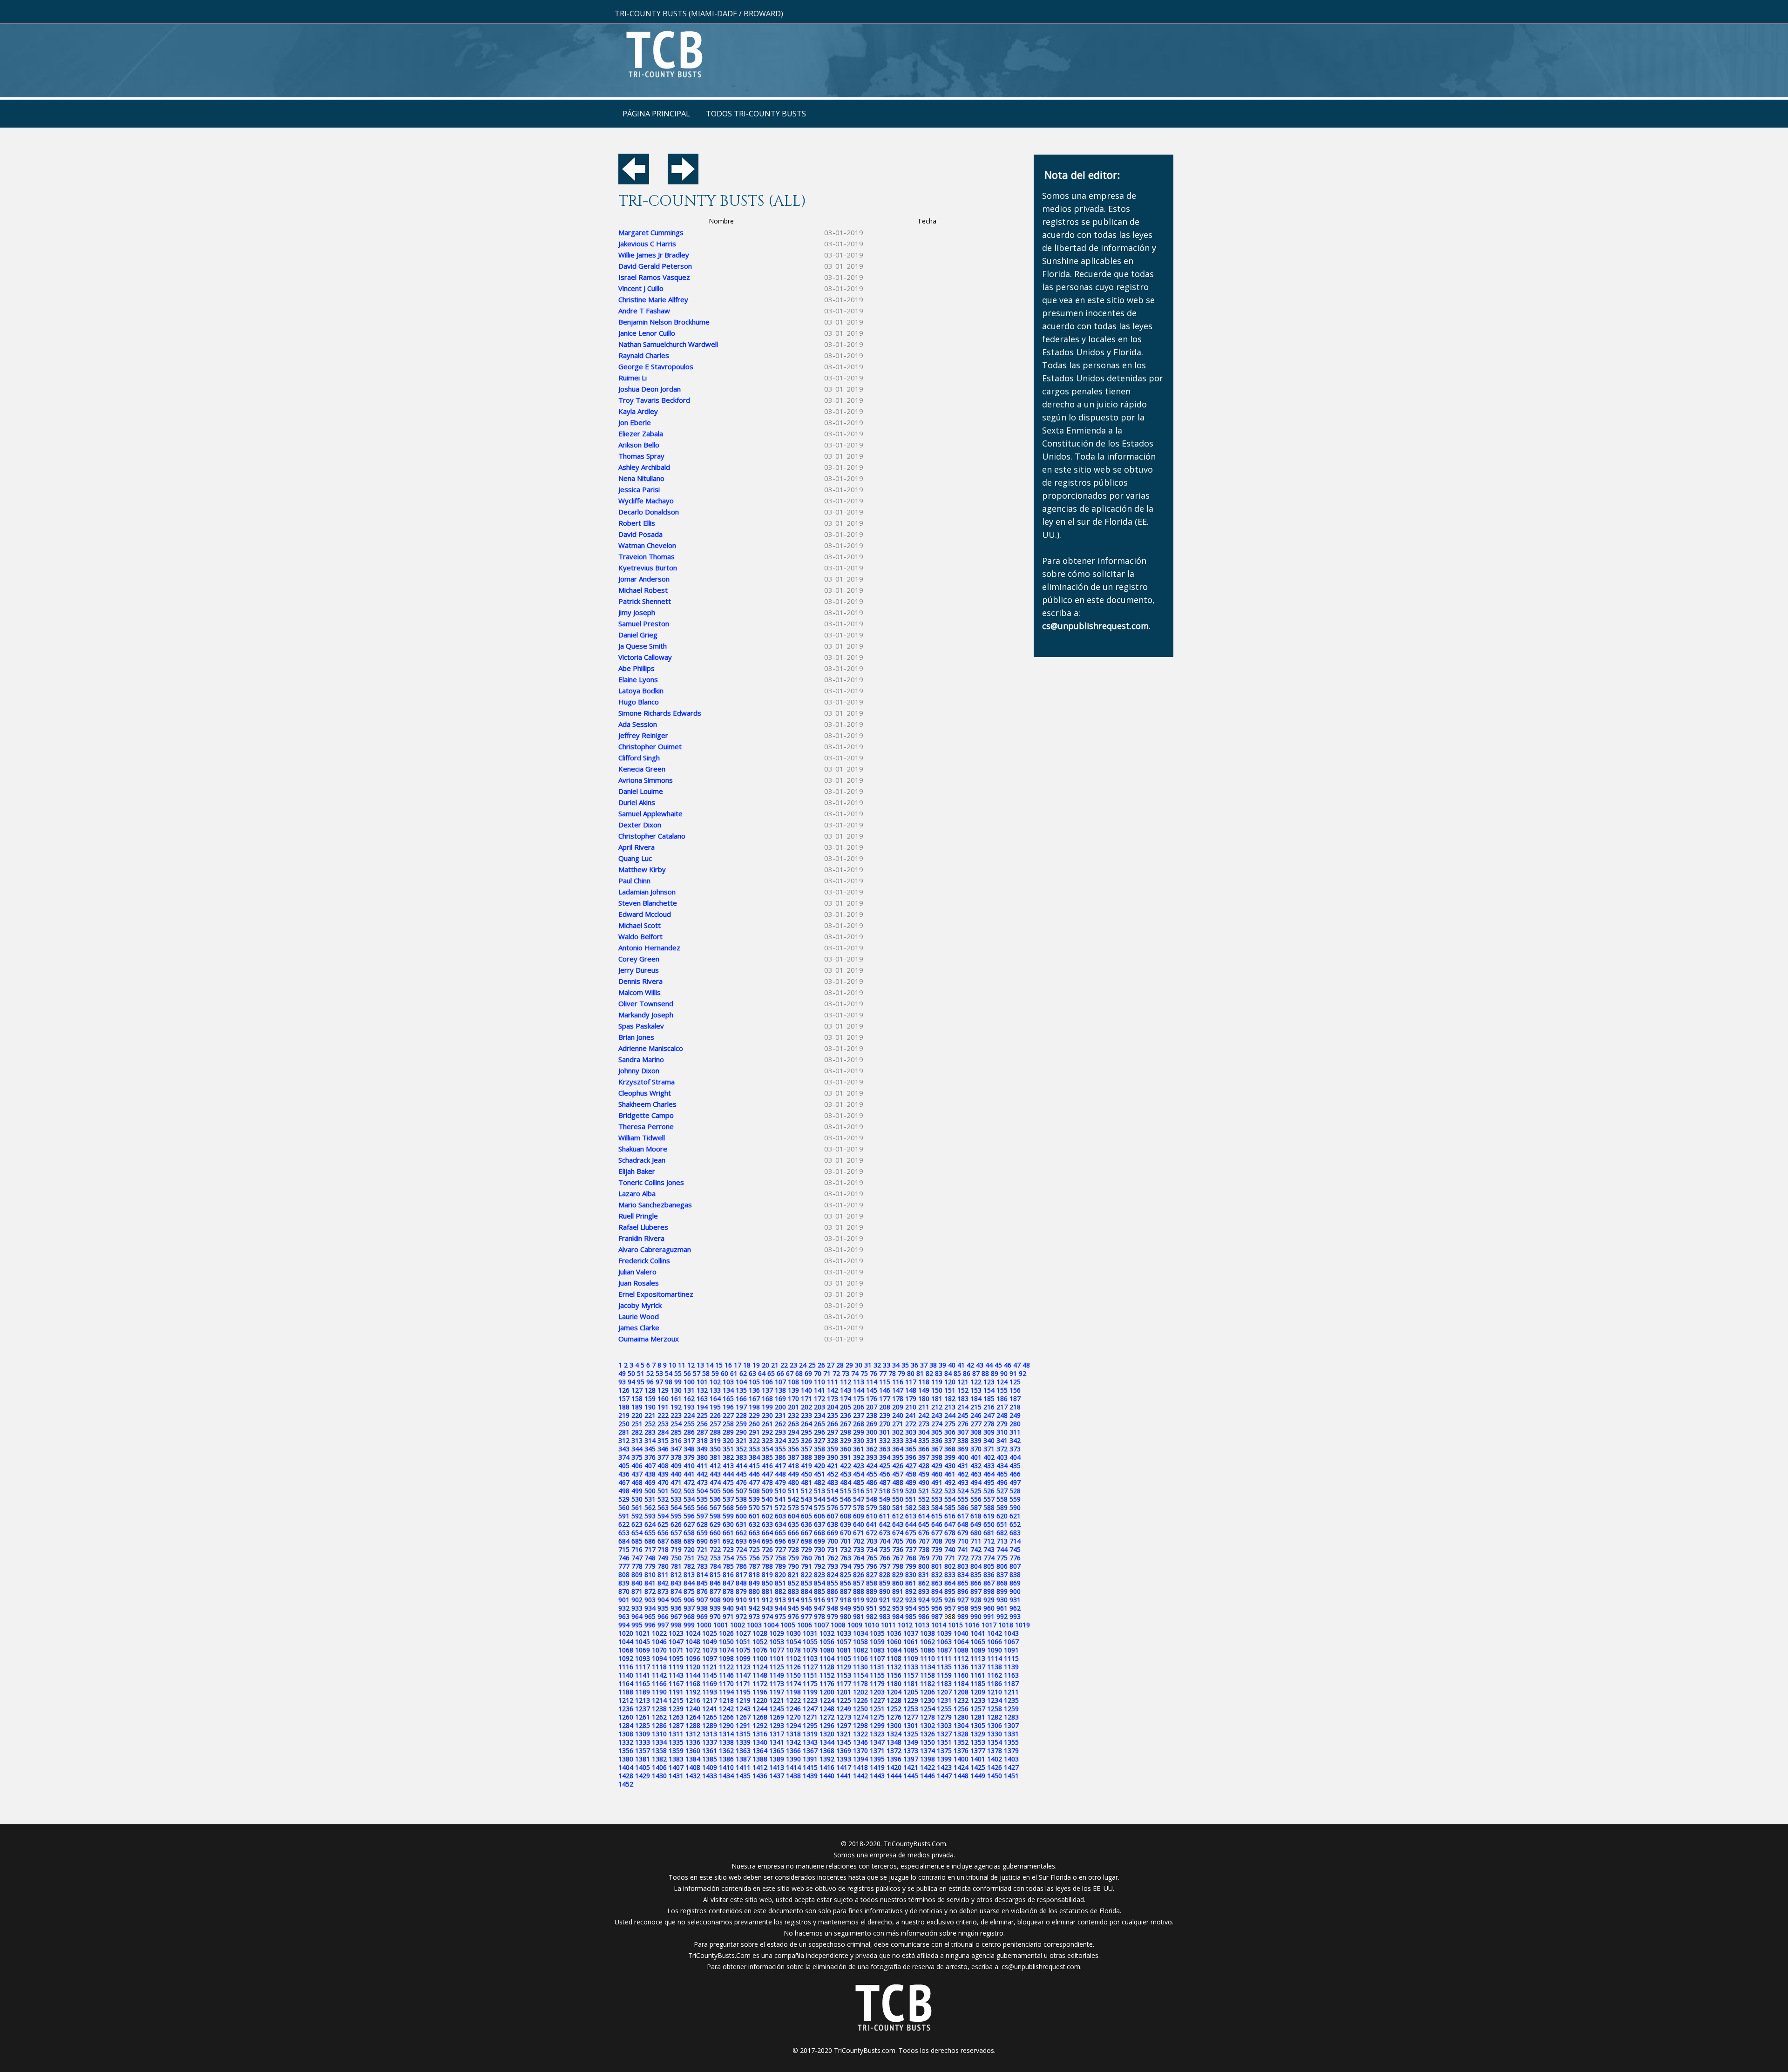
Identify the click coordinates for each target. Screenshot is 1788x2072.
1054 (793, 1642)
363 (885, 1449)
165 (728, 1398)
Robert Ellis (637, 523)
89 (995, 1373)
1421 (911, 1767)
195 (715, 1407)
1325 (911, 1734)
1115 (1011, 1658)
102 (715, 1382)
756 (754, 1558)
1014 (939, 1625)
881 (767, 1591)
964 (637, 1616)
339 (976, 1440)
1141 (643, 1675)
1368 (827, 1750)
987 (937, 1616)
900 (1015, 1591)
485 (859, 1482)
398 (937, 1457)
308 (976, 1432)
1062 (928, 1642)
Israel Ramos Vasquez (654, 277)
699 (819, 1541)
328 (833, 1440)
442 (702, 1474)
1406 (659, 1767)
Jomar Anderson (644, 579)
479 (780, 1482)
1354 (995, 1742)
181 (937, 1398)
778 (637, 1566)
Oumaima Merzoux (649, 1339)
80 (911, 1373)
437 (637, 1474)
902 (637, 1600)
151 (950, 1390)
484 (846, 1482)
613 (911, 1516)
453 (846, 1474)
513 (819, 1491)
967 (676, 1616)
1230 (928, 1700)
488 (898, 1482)
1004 (771, 1625)
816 (728, 1574)
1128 (827, 1667)
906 (689, 1600)
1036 (894, 1633)
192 (676, 1407)
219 (624, 1415)
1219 (743, 1700)
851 (780, 1583)
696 (780, 1541)
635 (793, 1524)
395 (898, 1457)
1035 (877, 1633)
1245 (777, 1709)
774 (989, 1558)
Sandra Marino (641, 1059)
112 (846, 1382)
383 (741, 1457)
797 (885, 1566)
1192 (693, 1692)
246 (976, 1415)
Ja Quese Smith (643, 646)
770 (937, 1558)
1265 (710, 1717)
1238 (659, 1709)
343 (624, 1449)
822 (806, 1574)
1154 (860, 1675)
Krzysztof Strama (647, 1082)
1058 (860, 1642)
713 (1002, 1541)
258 (728, 1424)
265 (819, 1424)
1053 (777, 1642)
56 (687, 1373)
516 (859, 1491)
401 (976, 1457)
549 (885, 1499)
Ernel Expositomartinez (656, 1294)
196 (728, 1407)
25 (812, 1365)
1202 (860, 1692)
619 (989, 1516)
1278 (928, 1717)
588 (989, 1507)
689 (689, 1541)
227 (728, 1415)
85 (957, 1373)
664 (767, 1533)
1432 (693, 1776)
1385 (710, 1759)
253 (663, 1424)
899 (1002, 1591)
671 (859, 1533)
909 (728, 1600)
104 (741, 1382)
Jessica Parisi (639, 489)
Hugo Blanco (639, 702)
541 (780, 1499)
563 (663, 1507)
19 (756, 1365)
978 (819, 1616)
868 (1002, 1583)
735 (885, 1549)
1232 (961, 1700)
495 (989, 1482)
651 (1002, 1524)
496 (1002, 1482)
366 (924, 1449)
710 (963, 1541)
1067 (1011, 1642)
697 (793, 1541)
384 (754, 1457)
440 (676, 1474)
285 (676, 1432)
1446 (928, 1776)
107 (780, 1382)
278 (989, 1424)
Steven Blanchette (648, 903)
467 (624, 1482)
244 (950, 1415)
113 (859, 1382)
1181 (911, 1683)
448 (780, 1474)
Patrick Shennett (645, 601)
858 (872, 1583)
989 (963, 1616)
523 (950, 1491)
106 (767, 1382)
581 (898, 1507)
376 (650, 1457)
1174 (793, 1683)
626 (676, 1524)
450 (806, 1474)
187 (1015, 1398)
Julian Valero (637, 1272)
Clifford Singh (639, 758)
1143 (676, 1675)
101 (702, 1382)
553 (937, 1499)
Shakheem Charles (647, 1104)
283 (650, 1432)
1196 (760, 1692)
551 (911, 1499)
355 (780, 1449)
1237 (643, 1709)
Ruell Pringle (638, 1216)
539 (754, 1499)
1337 (710, 1742)
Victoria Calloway (645, 657)
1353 (978, 1742)
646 (937, 1524)
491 (937, 1482)
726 (767, 1549)
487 (885, 1482)
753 (715, 1558)
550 (898, 1499)
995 (637, 1625)
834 (963, 1574)
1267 (743, 1717)
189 (637, 1407)
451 (819, 1474)
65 (771, 1373)
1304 (961, 1725)
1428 (626, 1776)
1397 (911, 1759)
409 (676, 1466)
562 (650, 1507)
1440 (827, 1776)
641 (872, 1524)
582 (911, 1507)
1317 (777, 1734)
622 (624, 1524)
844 (689, 1583)
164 (715, 1398)
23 (793, 1365)
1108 (894, 1658)
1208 (961, 1692)
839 (624, 1583)
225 (702, 1415)
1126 (793, 1667)
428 (924, 1466)
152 (963, 1390)
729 (806, 1549)
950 (859, 1608)
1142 (659, 1675)
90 (1004, 1373)
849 (754, 1583)
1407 (676, 1767)
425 (885, 1466)
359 (833, 1449)
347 (676, 1449)
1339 (743, 1742)
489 (911, 1482)
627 (689, 1524)
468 (637, 1482)
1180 (894, 1683)
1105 (844, 1658)
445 (741, 1474)
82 (929, 1373)
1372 (894, 1750)
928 (976, 1600)
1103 (810, 1658)
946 (806, 1608)
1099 (743, 1658)
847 (728, 1583)
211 (924, 1407)
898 (989, 1591)
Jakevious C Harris (647, 244)
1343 (810, 1742)
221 (650, 1415)
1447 (944, 1776)
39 (942, 1365)
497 (1015, 1482)
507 (741, 1491)
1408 (693, 1767)
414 (741, 1466)
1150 (793, 1675)
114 (872, 1382)
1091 (1011, 1650)
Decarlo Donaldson (649, 512)
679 (963, 1533)
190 (650, 1407)
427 (911, 1466)
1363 (743, 1750)
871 (637, 1591)
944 (780, 1608)
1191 (676, 1692)
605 (806, 1516)
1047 (676, 1642)
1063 (944, 1642)
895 (950, 1591)
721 (702, 1549)
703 (872, 1541)
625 (663, 1524)
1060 (894, 1642)
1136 (961, 1667)
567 (715, 1507)
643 (898, 1524)
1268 (760, 1717)
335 (924, 1440)
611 (885, 1516)
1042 (995, 1633)
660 (715, 1533)
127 (637, 1390)
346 (663, 1449)
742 (976, 1549)
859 (885, 1583)
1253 (911, 1709)
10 (672, 1365)
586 (963, 1507)
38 (933, 1365)
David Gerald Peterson (655, 266)
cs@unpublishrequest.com (1041, 1967)
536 (715, 1499)
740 (950, 1549)
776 (1015, 1558)
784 (715, 1566)
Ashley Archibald (644, 467)
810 (650, 1574)
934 (650, 1608)
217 (1002, 1407)
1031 (810, 1633)
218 (1015, 1407)
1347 (877, 1742)
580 (885, 1507)
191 (663, 1407)
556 (976, 1499)
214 (963, 1407)
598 (715, 1516)
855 (833, 1583)
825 (846, 1574)
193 (689, 1407)
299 (859, 1432)
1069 (643, 1650)
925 (937, 1600)
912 (767, 1600)
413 (728, 1466)
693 (741, 1541)
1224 (827, 1700)
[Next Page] (683, 181)
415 (754, 1466)
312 (624, 1440)
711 (976, 1541)
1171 (743, 1683)
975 (780, 1616)
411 (702, 1466)
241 (911, 1415)
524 (963, 1491)
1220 (760, 1700)
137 (767, 1390)
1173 (777, 1683)
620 (1002, 1516)
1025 (710, 1633)
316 (676, 1440)
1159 (944, 1675)
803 (963, 1566)
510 (780, 1491)
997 (663, 1625)
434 (1002, 1466)
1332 (626, 1742)
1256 (961, 1709)
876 (702, 1591)
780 (663, 1566)
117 (911, 1382)
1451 (1011, 1776)
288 (715, 1432)
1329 (978, 1734)
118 (924, 1382)
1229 (911, 1700)
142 (833, 1390)
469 (650, 1482)
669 (833, 1533)
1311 (676, 1734)
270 (885, 1424)
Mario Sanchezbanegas (655, 1205)
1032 (827, 1633)
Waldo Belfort (640, 936)
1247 (810, 1709)
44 (989, 1365)
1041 (978, 1633)
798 (898, 1566)
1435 (743, 1776)
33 (887, 1365)
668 (819, 1533)
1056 (827, 1642)
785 (728, 1566)
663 (754, 1533)
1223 (810, 1700)
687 (663, 1541)
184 (976, 1398)
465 (1002, 1474)
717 (650, 1549)
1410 (726, 1767)
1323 (877, 1734)
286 (689, 1432)
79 (901, 1373)
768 (911, 1558)
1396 (894, 1759)
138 (780, 1390)
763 (846, 1558)
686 (650, 1541)
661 (728, 1533)
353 (754, 1449)
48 (1026, 1365)
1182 (928, 1683)
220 (637, 1415)
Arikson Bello (639, 445)
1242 (726, 1709)
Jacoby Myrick (640, 1305)
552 (924, 1499)
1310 (659, 1734)
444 (728, 1474)
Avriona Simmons (646, 780)
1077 (777, 1650)
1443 (877, 1776)
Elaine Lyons (638, 679)
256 (702, 1424)
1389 (777, 1759)
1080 (827, 1650)
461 (950, 1474)
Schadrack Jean (642, 1160)
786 (741, 1566)
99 (678, 1382)
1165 (643, 1683)
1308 (626, 1734)
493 (963, 1482)
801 (937, 1566)
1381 (643, 1759)
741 (963, 1549)
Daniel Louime (641, 791)
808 (624, 1574)
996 (650, 1625)
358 (819, 1449)
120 (950, 1382)
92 (1023, 1373)
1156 (894, 1675)
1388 (760, 1759)
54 (669, 1373)
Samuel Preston (644, 623)
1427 (1011, 1767)
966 (663, 1616)
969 (702, 1616)
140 (806, 1390)
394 (885, 1457)
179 (911, 1398)
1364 (760, 1750)
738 (924, 1549)
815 (715, 1574)
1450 (995, 1776)
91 (1013, 1373)
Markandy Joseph (646, 1015)
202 (806, 1407)
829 (898, 1574)
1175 (810, 1683)
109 (806, 1382)
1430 (659, 1776)
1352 (961, 1742)
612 (898, 1516)
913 (780, 1600)
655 (650, 1533)
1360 (693, 1750)
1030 (793, 1633)
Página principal (656, 114)
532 (663, 1499)
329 (846, 1440)
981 (859, 1616)
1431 (676, 1776)
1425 (978, 1767)
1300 (894, 1725)
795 (859, 1566)
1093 (643, 1658)
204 (833, 1407)
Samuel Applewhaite (650, 813)
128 (650, 1390)
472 (689, 1482)
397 (924, 1457)
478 (767, 1482)
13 (700, 1365)
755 (741, 1558)
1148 (760, 1675)
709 (950, 1541)
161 (676, 1398)
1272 (827, 1717)
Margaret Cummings (651, 232)
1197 (777, 1692)
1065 (978, 1642)
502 (676, 1491)
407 (650, 1466)
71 (827, 1373)
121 (963, 1382)
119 (937, 1382)
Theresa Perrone (646, 1126)
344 (637, 1449)
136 (754, 1390)
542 (793, 1499)
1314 (726, 1734)
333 (898, 1440)
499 (637, 1491)
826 (859, 1574)
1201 (844, 1692)
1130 (860, 1667)
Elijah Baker (637, 1171)
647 (950, 1524)
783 (702, 1566)
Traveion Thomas (647, 556)
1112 (961, 1658)
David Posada (640, 534)
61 (734, 1373)
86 (967, 1373)
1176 (827, 1683)
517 (872, 1491)
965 (650, 1616)
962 (1015, 1608)
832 (937, 1574)
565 (689, 1507)
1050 (726, 1642)
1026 (726, 1633)
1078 (793, 1650)
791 (806, 1566)
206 (859, 1407)
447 (767, 1474)
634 (780, 1524)
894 (937, 1591)
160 (663, 1398)
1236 (626, 1709)
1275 (877, 1717)
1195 (743, 1692)
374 (624, 1457)
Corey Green (639, 959)
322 (754, 1440)
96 (650, 1382)
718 (663, 1549)
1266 (726, 1717)
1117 (643, 1667)
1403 (1011, 1759)
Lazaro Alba (637, 1193)
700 (833, 1541)
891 (898, 1591)
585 (950, 1507)
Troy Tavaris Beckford (654, 400)
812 (676, 1574)
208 (885, 1407)
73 (846, 1373)
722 (715, 1549)
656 (663, 1533)
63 (752, 1373)
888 (859, 1591)
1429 (643, 1776)
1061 (911, 1642)
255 (689, 1424)
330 (859, 1440)
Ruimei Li (633, 378)
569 (741, 1507)
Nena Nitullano (641, 478)
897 (976, 1591)
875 (689, 1591)
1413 (777, 1767)
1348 (894, 1742)
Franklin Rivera (641, 1238)
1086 (928, 1650)
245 (963, 1415)
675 (911, 1533)
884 (806, 1591)
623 (637, 1524)
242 (924, 1415)
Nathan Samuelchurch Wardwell (668, 344)
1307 (1011, 1725)
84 (948, 1373)
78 (892, 1373)
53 (659, 1373)
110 (819, 1382)
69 (808, 1373)
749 (663, 1558)
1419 (877, 1767)
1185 (978, 1683)
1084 (894, 1650)
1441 (844, 1776)
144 (859, 1390)
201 (793, 1407)
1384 (693, 1759)
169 (780, 1398)
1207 (944, 1692)
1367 (810, 1750)
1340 (760, 1742)
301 (885, 1432)
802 (950, 1566)
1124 (760, 1667)
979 (833, 1616)
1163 (1011, 1675)
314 (650, 1440)
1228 (894, 1700)
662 (741, 1533)
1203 (877, 1692)
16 (728, 1365)
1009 (855, 1625)
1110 (928, 1658)
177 (885, 1398)
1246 (793, 1709)
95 (641, 1382)
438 (650, 1474)
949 (846, 1608)
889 (872, 1591)
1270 (793, 1717)
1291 (743, 1725)
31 (868, 1365)
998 (676, 1625)
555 (963, 1499)
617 (963, 1516)
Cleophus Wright (645, 1093)
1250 (860, 1709)
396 (911, 1457)
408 (663, 1466)
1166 (659, 1683)
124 (1002, 1382)
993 (1015, 1616)
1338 (726, 1742)
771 (950, 1558)
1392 (827, 1759)
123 (989, 1382)
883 (793, 1591)
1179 (877, 1683)
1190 (659, 1692)
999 (689, 1625)
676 (924, 1533)
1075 (743, 1650)
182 (950, 1398)
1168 (693, 1683)
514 (833, 1491)
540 (767, 1499)
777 (624, 1566)
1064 (961, 1642)
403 (1002, 1457)
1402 (995, 1759)
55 (678, 1373)
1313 (710, 1734)
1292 (760, 1725)
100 (689, 1382)
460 (937, 1474)
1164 (626, 1683)
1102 (793, 1658)
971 (728, 1616)
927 (963, 1600)
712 (989, 1541)
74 (855, 1373)
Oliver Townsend (646, 1003)
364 (898, 1449)
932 (624, 1608)
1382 (659, 1759)
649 (976, 1524)
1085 (911, 1650)
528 (1015, 1491)
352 (741, 1449)
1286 (659, 1725)
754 (728, 1558)
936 (676, 1608)
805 (989, 1566)
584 (937, 1507)
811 (663, 1574)
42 (970, 1365)
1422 (928, 1767)
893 (924, 1591)
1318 (793, 1734)
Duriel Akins (637, 802)
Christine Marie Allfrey (653, 299)
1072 (693, 1650)
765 (872, 1558)
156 (1015, 1390)
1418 (860, 1767)
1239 (676, 1709)
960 (989, 1608)
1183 (944, 1683)
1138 (995, 1667)
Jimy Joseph (637, 612)
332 (885, 1440)
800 (924, 1566)
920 (872, 1600)
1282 (995, 1717)
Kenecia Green (642, 769)
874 (676, 1591)
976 (793, 1616)
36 (914, 1365)
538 (741, 1499)
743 (989, 1549)
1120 (693, 1667)
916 (819, 1600)
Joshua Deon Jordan (650, 389)
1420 (894, 1767)
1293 (777, 1725)
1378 (995, 1750)
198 (754, 1407)
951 (872, 1608)
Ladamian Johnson (647, 892)
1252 (894, 1709)
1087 (944, 1650)
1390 (793, 1759)
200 (780, 1407)
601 (754, 1516)
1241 (710, 1709)
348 (689, 1449)
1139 (1011, 1667)
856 (846, 1583)
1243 (743, 1709)
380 (702, 1457)
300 (872, 1432)
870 (624, 1591)
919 (859, 1600)
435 (1015, 1466)
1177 (844, 1683)
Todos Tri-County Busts (756, 114)
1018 (1006, 1625)
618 (976, 1516)
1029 (777, 1633)
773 (976, 1558)
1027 (743, 1633)
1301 (911, 1725)
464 (989, 1474)
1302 (928, 1725)
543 (806, 1499)
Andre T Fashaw (644, 311)
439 (663, 1474)
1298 (860, 1725)
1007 (821, 1625)
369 (963, 1449)
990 (976, 1616)
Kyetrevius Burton (648, 568)
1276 (894, 1717)
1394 (860, 1759)
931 (1015, 1600)
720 (689, 1549)
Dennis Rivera (640, 981)
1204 (894, 1692)
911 (754, 1600)
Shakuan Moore (643, 1149)
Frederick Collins (644, 1260)
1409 (710, 1767)
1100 (760, 1658)
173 (833, 1398)
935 (663, 1608)
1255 (944, 1709)
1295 (810, 1725)
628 (702, 1524)
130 (676, 1390)
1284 (626, 1725)
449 (793, 1474)
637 (819, 1524)
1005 (788, 1625)
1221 (777, 1700)
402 (989, 1457)
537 (728, 1499)
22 (784, 1365)
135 (741, 1390)
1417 (844, 1767)
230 (767, 1415)
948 (833, 1608)
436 (624, 1474)
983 (885, 1616)
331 (872, 1440)
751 (689, 1558)
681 (989, 1533)
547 (859, 1499)
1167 (676, 1683)
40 (952, 1365)
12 (691, 1365)
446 (754, 1474)
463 (976, 1474)
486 (872, 1482)
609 (859, 1516)
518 (885, 1491)
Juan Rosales (639, 1283)
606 (819, 1516)
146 (885, 1390)
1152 (827, 1675)
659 (702, 1533)
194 (702, 1407)
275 (950, 1424)
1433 (710, 1776)
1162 (995, 1675)
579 (872, 1507)
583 (924, 1507)
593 (650, 1516)
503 (689, 1491)
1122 (726, 1667)
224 (689, 1415)
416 (767, 1466)
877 (715, 1591)
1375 (944, 1750)
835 (976, 1574)
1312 (693, 1734)
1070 (659, 1650)
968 (689, 1616)
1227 (877, 1700)
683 (1015, 1533)
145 (872, 1390)
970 (715, 1616)
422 (846, 1466)
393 (872, 1457)
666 (793, 1533)
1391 (810, 1759)
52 (650, 1373)
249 (1015, 1415)
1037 (911, 1633)
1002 (738, 1625)
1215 (676, 1700)
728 (793, 1549)
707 (924, 1541)
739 (937, 1549)
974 (767, 1616)
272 (911, 1424)
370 (976, 1449)
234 (819, 1415)
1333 (643, 1742)
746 (624, 1558)
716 (637, 1549)
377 (663, 1457)
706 (911, 1541)
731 (833, 1549)
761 (819, 1558)
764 (859, 1558)
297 (833, 1432)
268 (859, 1424)
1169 (710, 1683)
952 (885, 1608)
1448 (961, 1776)
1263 (676, 1717)
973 (754, 1616)
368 (950, 1449)
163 (702, 1398)
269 (872, 1424)
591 (624, 1516)
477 (754, 1482)
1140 (626, 1675)
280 (1015, 1424)
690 (702, 1541)
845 (702, 1583)
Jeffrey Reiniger (643, 735)
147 (898, 1390)
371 (989, 1449)
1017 (989, 1625)
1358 (659, 1750)
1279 (944, 1717)
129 (663, 1390)
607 (833, 1516)
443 (715, 1474)
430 (950, 1466)
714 (1015, 1541)
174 (846, 1398)
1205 (911, 1692)
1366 (793, 1750)
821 (793, 1574)
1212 (626, 1700)
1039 (944, 1633)
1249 (844, 1709)
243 (937, 1415)
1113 (978, 1658)
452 (833, 1474)
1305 (978, 1725)
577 (846, 1507)
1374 (928, 1750)
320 (728, 1440)
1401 (978, 1759)
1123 (743, 1667)
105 (754, 1382)
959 (976, 1608)
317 (689, 1440)
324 (780, 1440)
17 (738, 1365)
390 (833, 1457)
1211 (1011, 1692)
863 (937, 1583)
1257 (978, 1709)
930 (1002, 1600)
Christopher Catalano (652, 836)
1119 (676, 1667)
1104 (827, 1658)
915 (806, 1600)
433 (989, 1466)
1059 (877, 1642)
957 (950, 1608)
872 (650, 1591)
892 (911, 1591)
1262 (659, 1717)
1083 (877, 1650)
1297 (844, 1725)
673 (885, 1533)
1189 (643, 1692)
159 (650, 1398)
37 (924, 1365)
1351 (944, 1742)
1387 (743, 1759)
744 (1002, 1549)
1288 (693, 1725)
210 (911, 1407)
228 (741, 1415)
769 (924, 1558)
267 (846, 1424)
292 (767, 1432)
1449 (978, 1776)
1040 (961, 1633)
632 (754, 1524)
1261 (643, 1717)
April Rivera (637, 847)
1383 (676, 1759)
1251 (877, 1709)
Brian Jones (636, 1037)
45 (998, 1365)
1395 (877, 1759)
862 (924, 1583)
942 (754, 1608)
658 (689, 1533)
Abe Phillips (637, 668)
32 (877, 1365)
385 (767, 1457)
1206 (928, 1692)
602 (767, 1516)
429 (937, 1466)
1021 (643, 1633)
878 (728, 1591)
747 (637, 1558)
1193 (710, 1692)
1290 (726, 1725)
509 (767, 1491)
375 (637, 1457)
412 (715, 1466)
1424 (961, 1767)
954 (911, 1608)
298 (846, 1432)
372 (1002, 1449)
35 (905, 1365)
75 (864, 1373)
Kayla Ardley (638, 411)
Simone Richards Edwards (660, 713)
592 (637, 1516)
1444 (894, 1776)
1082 (860, 1650)
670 (846, 1533)
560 (624, 1507)
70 (818, 1373)
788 (767, 1566)
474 (715, 1482)
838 (1015, 1574)
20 (765, 1365)
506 (728, 1491)
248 (1002, 1415)
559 (1015, 1499)
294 (793, 1432)
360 (846, 1449)
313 (637, 1440)
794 (846, 1566)
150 (937, 1390)
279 (1002, 1424)
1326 (928, 1734)
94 (631, 1382)
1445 (911, 1776)
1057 (844, 1642)
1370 (860, 1750)
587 (976, 1507)
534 (689, 1499)
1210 (995, 1692)
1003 (754, 1625)
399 (950, 1457)
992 (1002, 1616)
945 (793, 1608)
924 (924, 1600)
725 (754, 1549)
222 (663, 1415)
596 (689, 1516)
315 (663, 1440)
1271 (810, 1717)
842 (663, 1583)
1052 (760, 1642)
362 (872, 1449)
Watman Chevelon (647, 545)
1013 (922, 1625)
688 (676, 1541)
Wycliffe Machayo (646, 501)
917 (833, 1600)
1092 (626, 1658)
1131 (877, 1667)
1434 (726, 1776)
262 (780, 1424)
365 (911, 1449)
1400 (961, 1759)
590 (1015, 1507)
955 (924, 1608)
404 (1015, 1457)
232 (793, 1415)
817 (741, 1574)
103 (728, 1382)
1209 (978, 1692)
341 (1002, 1440)
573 (793, 1507)
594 (663, 1516)
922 (898, 1600)
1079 (810, 1650)
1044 (626, 1642)
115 (885, 1382)
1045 (643, 1642)
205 (846, 1407)
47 (1017, 1365)
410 (689, 1466)
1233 (978, 1700)
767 (898, 1558)
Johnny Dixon (639, 1070)
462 (963, 1474)
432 (976, 1466)
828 (885, 1574)
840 (637, 1583)
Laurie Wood (639, 1316)
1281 (978, 1717)
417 (780, 1466)
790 (793, 1566)
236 (846, 1415)
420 (819, 1466)
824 (833, 1574)
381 (715, 1457)
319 (715, 1440)
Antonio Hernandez (649, 948)
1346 (860, 1742)
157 (624, 1398)
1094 (659, 1658)
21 (775, 1365)
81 (920, 1373)
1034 (860, 1633)
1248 (827, 1709)
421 (833, 1466)
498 (624, 1491)
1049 (710, 1642)
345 (650, 1449)
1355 (1011, 1742)
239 (885, 1415)
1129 (844, 1667)
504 (702, 1491)
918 (846, 1600)
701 (846, 1541)
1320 (827, 1734)
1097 (710, 1658)
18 (747, 1365)
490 (924, 1482)
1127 (810, 1667)
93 (622, 1382)
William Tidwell (642, 1138)
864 (950, 1583)
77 (883, 1373)
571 (767, 1507)
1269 (777, 1717)
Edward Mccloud (645, 914)
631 (741, 1524)
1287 (676, 1725)
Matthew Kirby (642, 869)
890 (885, 1591)
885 (819, 1591)
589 (1002, 1507)
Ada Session (638, 724)
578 (859, 1507)
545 (833, 1499)
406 (637, 1466)
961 (1002, 1608)
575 (819, 1507)
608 (846, 1516)
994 (624, 1625)
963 (624, 1616)
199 (767, 1407)
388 (806, 1457)
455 (872, 1474)
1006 (805, 1625)
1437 (777, 1776)
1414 (793, 1767)
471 (676, 1482)
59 (715, 1373)
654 (637, 1533)
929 (989, 1600)
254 (676, 1424)
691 (715, 1541)
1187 (1011, 1683)
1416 (827, 1767)
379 (689, 1457)
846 (715, 1583)
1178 (860, 1683)
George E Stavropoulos (656, 366)
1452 (626, 1784)
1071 (676, 1650)
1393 (844, 1759)
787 (754, 1566)
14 (710, 1365)
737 (911, 1549)
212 (937, 1407)
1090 (995, 1650)
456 (885, 1474)
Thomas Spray (641, 456)
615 (937, 1516)
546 (846, 1499)
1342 (793, 1742)
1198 (793, 1692)
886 (833, 1591)
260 (754, 1424)
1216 (693, 1700)
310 (1002, 1432)
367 (937, 1449)
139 (793, 1390)
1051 (743, 1642)
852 (793, 1583)
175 (859, 1398)
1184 (961, 1683)
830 (911, 1574)
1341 (777, 1742)
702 (859, 1541)
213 (950, 1407)
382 (728, 1457)
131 (689, 1390)
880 (754, 1591)
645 (924, 1524)
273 (924, 1424)
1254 (928, 1709)
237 (859, 1415)
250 (624, 1424)
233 (806, 1415)
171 (806, 1398)
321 (741, 1440)
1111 (944, 1658)
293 (780, 1432)
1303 (944, 1725)
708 (937, 1541)
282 (637, 1432)
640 (859, 1524)
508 (754, 1491)
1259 (1011, 1709)
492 (950, 1482)
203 (819, 1407)
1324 (894, 1734)
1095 (676, 1658)
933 (637, 1608)
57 (697, 1373)
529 (624, 1499)
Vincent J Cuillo (641, 288)
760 (806, 1558)
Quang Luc (635, 858)
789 (780, 1566)
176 (872, 1398)
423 (859, 1466)
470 (663, 1482)
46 (1008, 1365)
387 (793, 1457)
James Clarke (639, 1327)
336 (937, 1440)
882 (780, 1591)
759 (793, 1558)
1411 (743, 1767)
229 (754, 1415)
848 (741, 1583)
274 (937, 1424)
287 (702, 1432)
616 (950, 1516)
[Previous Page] (634, 181)
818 (754, 1574)
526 (989, 1491)
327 (819, 1440)
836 (989, 1574)
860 (898, 1583)
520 (911, 1491)
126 (624, 1390)
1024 (693, 1633)
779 (650, 1566)
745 (1015, 1549)
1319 (810, 1734)
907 (702, 1600)
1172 (760, 1683)
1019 (1023, 1625)
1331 (1011, 1734)
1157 (911, 1675)
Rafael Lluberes (643, 1227)
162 (689, 1398)
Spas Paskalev (641, 1026)
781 (676, 1566)
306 (950, 1432)
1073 (710, 1650)
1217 (710, 1700)
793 (833, 1566)
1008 (838, 1625)
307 (963, 1432)
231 (780, 1415)
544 (819, 1499)
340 (989, 1440)
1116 (626, 1667)
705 (898, 1541)
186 (1002, 1398)
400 (963, 1457)
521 (924, 1491)
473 (702, 1482)
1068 (626, 1650)
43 (980, 1365)
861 (911, 1583)
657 (676, 1533)
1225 (844, 1700)
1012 (905, 1625)
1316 (760, 1734)
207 (872, 1407)
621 (1015, 1516)
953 (898, 1608)
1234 (995, 1700)
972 (741, 1616)
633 (767, 1524)
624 (650, 1524)
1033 (844, 1633)
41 (961, 1365)
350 (715, 1449)
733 (859, 1549)
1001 (721, 1625)
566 (702, 1507)
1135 (944, 1667)
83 (939, 1373)
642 (885, 1524)
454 (859, 1474)
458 (911, 1474)
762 (833, 1558)
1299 (877, 1725)
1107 (877, 1658)
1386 (726, 1759)
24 (803, 1365)
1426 (995, 1767)
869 (1015, 1583)
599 (728, 1516)
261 (767, 1424)
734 (872, 1549)
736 (898, 1549)
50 (631, 1373)
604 (793, 1516)
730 (819, 1549)
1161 (978, 1675)
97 (659, 1382)
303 (911, 1432)
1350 (928, 1742)
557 (989, 1499)
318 (702, 1440)
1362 (726, 1750)
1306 (995, 1725)
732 (846, 1549)
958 (963, 1608)
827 (872, 1574)
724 (741, 1549)
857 (859, 1583)
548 (872, 1499)
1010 (872, 1625)
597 (702, 1516)
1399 (944, 1759)
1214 (659, 1700)
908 (715, 1600)
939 (715, 1608)
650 (989, 1524)
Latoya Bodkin (641, 691)
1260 (626, 1717)
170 (793, 1398)
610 (872, 1516)
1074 (726, 1650)
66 (780, 1373)
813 (689, 1574)
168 (767, 1398)
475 (728, 1482)
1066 (995, 1642)
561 (637, 1507)
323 (767, 1440)
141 (819, 1390)
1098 (726, 1658)
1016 (972, 1625)
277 (976, 1424)
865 (963, 1583)
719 (676, 1549)
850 (767, 1583)
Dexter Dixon (640, 825)
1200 (827, 1692)
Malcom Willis (640, 992)
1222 (793, 1700)
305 (937, 1432)
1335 (676, 1742)
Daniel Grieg (638, 635)
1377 (978, 1750)
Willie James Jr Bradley (654, 255)
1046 (659, 1642)
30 (859, 1365)
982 (872, 1616)
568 (728, 1507)
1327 (944, 1734)
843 (676, 1583)
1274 (860, 1717)
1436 (760, 1776)
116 (898, 1382)
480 (793, 1482)
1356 (626, 1750)
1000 (704, 1625)
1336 (693, 1742)
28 (840, 1365)
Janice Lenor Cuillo (647, 333)
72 (836, 1373)
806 (1002, 1566)
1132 (894, 1667)
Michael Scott (640, 925)
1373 (911, 1750)
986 (924, 1616)
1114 (995, 1658)
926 (950, 1600)
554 (950, 1499)
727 (780, 1549)
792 (819, 1566)
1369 (844, 1750)
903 (650, 1600)
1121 (710, 1667)
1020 (626, 1633)
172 (819, 1398)
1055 (810, 1642)
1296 (827, 1725)
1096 (693, 1658)
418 (793, 1466)
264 (806, 1424)
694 (754, 1541)
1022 (659, 1633)
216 (989, 1407)
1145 (710, 1675)
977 (806, 1616)
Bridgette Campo (646, 1115)
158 (637, 1398)
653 (624, 1533)
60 (725, 1373)
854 (819, 1583)
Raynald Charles (644, 355)
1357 (643, 1750)
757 (767, 1558)
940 (728, 1608)
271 (898, 1424)
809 (637, 1574)
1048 (693, 1642)
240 (898, 1415)
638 (833, 1524)
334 (911, 1440)
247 (989, 1415)
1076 (760, 1650)
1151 (810, 1675)
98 (669, 1382)
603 (780, 1516)
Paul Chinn (634, 880)
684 (624, 1541)
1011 (888, 1625)
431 (963, 1466)
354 (767, 1449)
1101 (777, 1658)
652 (1015, 1524)
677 (937, 1533)
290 (741, 1432)
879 (741, 1591)
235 (833, 1415)
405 (624, 1466)
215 (976, 1407)
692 (728, 1541)
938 (702, 1608)
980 (846, 1616)
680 (976, 1533)
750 (676, 1558)
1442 (860, 1776)
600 (741, 1516)
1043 (1011, 1633)
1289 (710, 1725)
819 (767, 1574)
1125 (777, 1667)
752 (702, 1558)
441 (689, 1474)
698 (806, 1541)
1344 (827, 1742)
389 (819, 1457)
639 (846, 1524)
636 (806, 1524)
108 (793, 1382)
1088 (961, 1650)
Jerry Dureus (639, 970)
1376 (961, 1750)
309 (989, 1432)
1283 (1011, 1717)
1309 (643, 1734)
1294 (793, 1725)
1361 (710, 1750)
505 (715, 1491)
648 (963, 1524)
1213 (643, 1700)
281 (624, 1432)
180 (924, 1398)
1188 (626, 1692)
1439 (810, 1776)
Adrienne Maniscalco (651, 1048)
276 (963, 1424)
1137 (978, 1667)
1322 (860, 1734)
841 (650, 1583)
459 (924, 1474)
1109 (911, 1658)
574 (806, 1507)
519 (898, 1491)
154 (989, 1390)
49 (622, 1373)
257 (715, 1424)
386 (780, 1457)
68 (799, 1373)
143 (846, 1390)
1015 (955, 1625)
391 (846, 1457)
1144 (693, 1675)
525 (976, 1491)
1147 (743, 1675)
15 (719, 1365)
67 (790, 1373)
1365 (777, 1750)
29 (849, 1365)
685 (637, 1541)
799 (911, 1566)
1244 (760, 1709)
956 (937, 1608)
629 (715, 1524)
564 (676, 1507)
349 (702, 1449)
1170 (726, 1683)
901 (624, 1600)
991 (989, 1616)
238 (872, 1415)
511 (793, 1491)
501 (663, 1491)
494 (976, 1482)
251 (637, 1424)
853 (806, 1583)
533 (676, 1499)
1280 (961, 1717)
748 (650, 1558)
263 (793, 1424)
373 (1015, 1449)
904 (663, 1600)
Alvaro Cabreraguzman (655, 1249)
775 (1002, 1558)
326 (806, 1440)
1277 (911, 1717)
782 (689, 1566)
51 (641, 1373)
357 (806, 1449)
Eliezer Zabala (641, 433)
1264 (693, 1717)
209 (898, 1407)
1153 (844, 1675)
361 (859, 1449)
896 (963, 1591)
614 (924, 1516)
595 (676, 1516)
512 (806, 1491)
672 (872, 1533)
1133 (911, 1667)
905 (676, 1600)
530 (637, 1499)
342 (1015, 1440)
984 (898, 1616)
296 (819, 1432)
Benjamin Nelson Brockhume (664, 322)
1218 (726, 1700)
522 (937, 1491)
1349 (911, 1742)
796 (872, 1566)
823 (819, 1574)
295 (806, 1432)
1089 (978, 1650)
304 (924, 1432)
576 (833, 1507)
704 (885, 1541)
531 (650, 1499)
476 (741, 1482)
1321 (844, 1734)
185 (989, 1398)
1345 (844, 1742)
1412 (760, 1767)
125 (1015, 1382)
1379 (1011, 1750)
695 (767, 1541)
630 (728, 1524)
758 (780, 1558)
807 (1015, 1566)
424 (872, 1466)
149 (924, 1390)
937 (689, 1608)
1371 (877, 1750)
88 (985, 1373)
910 (741, 1600)
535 (702, 1499)
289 (728, 1432)
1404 (626, 1767)
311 (1015, 1432)
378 (676, 1457)
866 (976, 1583)
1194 (726, 1692)
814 (702, 1574)
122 (976, 1382)
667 (806, 1533)
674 (898, 1533)
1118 (659, 1667)
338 (963, 1440)
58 (706, 1373)
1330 (995, 1734)
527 (1002, 1491)
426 (898, 1466)
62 (743, 1373)
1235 (1011, 1700)
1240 (693, 1709)
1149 (777, 1675)
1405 (643, 1767)
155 (1002, 1390)
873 (663, 1591)
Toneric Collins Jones (651, 1182)
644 (911, 1524)
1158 (928, 1675)
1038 (928, 1633)
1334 (659, 1742)
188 (624, 1407)
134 (728, 1390)
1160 (961, 1675)
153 (976, 1390)
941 (741, 1608)
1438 (793, 1776)
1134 (928, 1667)
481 (806, 1482)
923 (911, 1600)
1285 (643, 1725)
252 (650, 1424)
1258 (995, 1709)
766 (885, 1558)
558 (1002, 1499)
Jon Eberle (635, 422)
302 (898, 1432)
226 (715, 1415)
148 (911, 1390)
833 (950, 1574)
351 (728, 1449)
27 (831, 1365)
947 (819, 1608)
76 (874, 1373)
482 (819, 1482)
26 (821, 1365)
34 (896, 1365)
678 (950, 1533)
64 (762, 1373)
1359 (676, 1750)
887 (846, 1591)
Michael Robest (643, 590)
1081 (844, 1650)
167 (754, 1398)
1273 (844, 1717)
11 (682, 1365)
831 (924, 1574)
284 (663, 1432)
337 (950, 1440)
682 (1002, 1533)
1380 (626, 1759)
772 (963, 1558)
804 (976, 1566)
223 (676, 1415)
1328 (961, 1734)
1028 (760, 1633)
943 (767, 1608)
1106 (860, 1658)
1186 (995, 1683)
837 (1002, 1574)
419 (806, 1466)
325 (793, 1440)
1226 (860, 1700)
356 (793, 1449)
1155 (877, 1675)
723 (728, 1549)
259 (741, 1424)
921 (885, 1600)
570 (754, 1507)
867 (989, 1583)
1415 (810, 1767)
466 (1015, 1474)
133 (715, 1390)
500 (650, 1491)
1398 (928, 1759)
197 (741, 1407)
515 (846, 1491)
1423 (944, 1767)
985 (911, 1616)
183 (963, 1398)
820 (780, 1574)
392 (859, 1457)
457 (898, 1474)
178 (898, 1398)
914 (793, 1600)
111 (833, 1382)
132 (702, 1390)
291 (754, 1432)
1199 (810, 1692)
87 (976, 1373)
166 (741, 1398)
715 (624, 1549)
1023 (676, 1633)
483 (833, 1482)
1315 (743, 1734)
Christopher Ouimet (650, 746)
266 (833, 1424)
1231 (944, 1700)
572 (780, 1507)
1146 (726, 1675)
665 (780, 1533)
